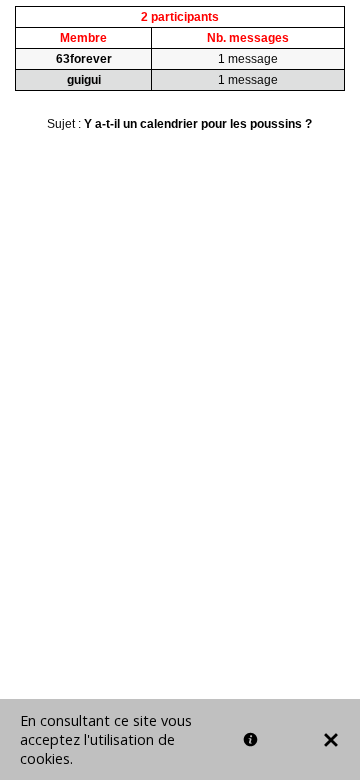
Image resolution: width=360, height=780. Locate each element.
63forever (84, 59)
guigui (84, 80)
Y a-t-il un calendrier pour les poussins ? (198, 124)
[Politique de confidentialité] (250, 739)
